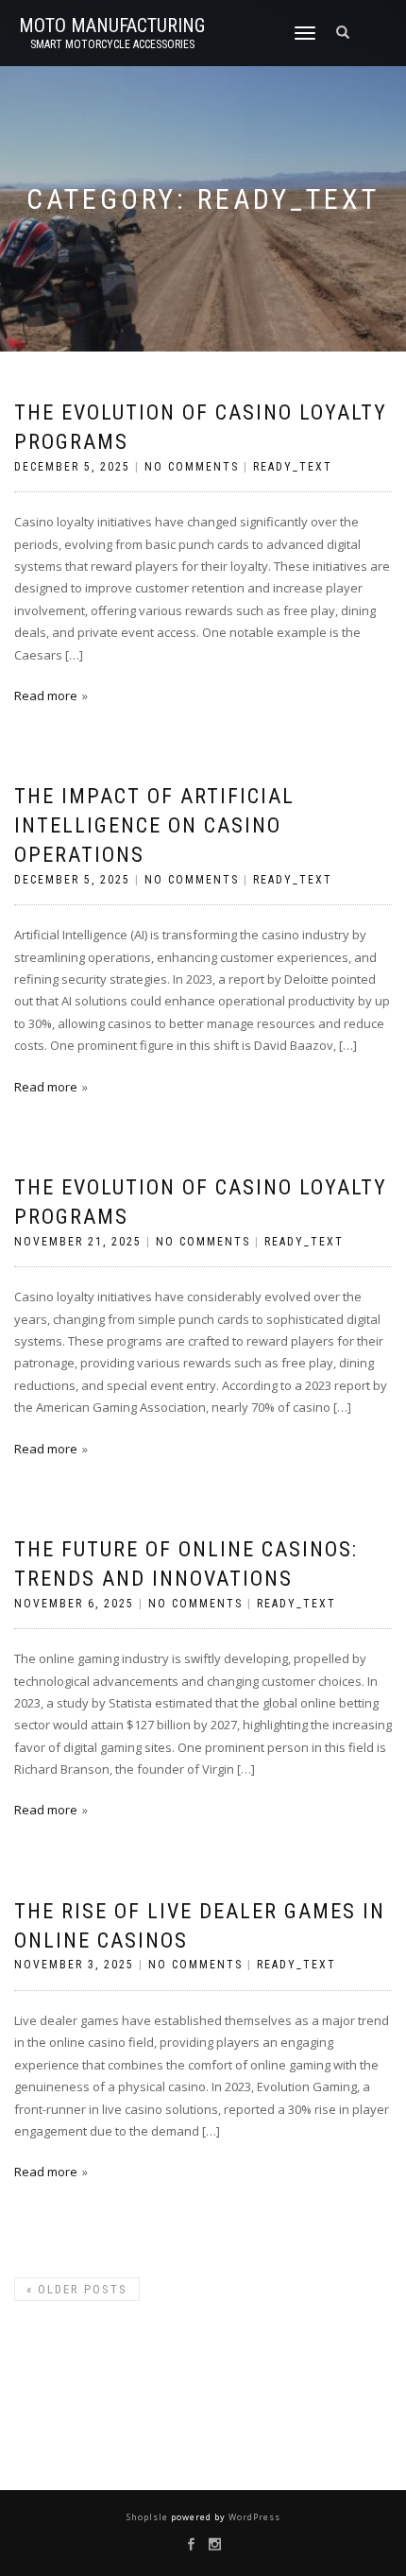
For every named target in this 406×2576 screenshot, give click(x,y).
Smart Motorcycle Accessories (112, 44)
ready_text (293, 467)
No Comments (192, 467)
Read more (46, 696)
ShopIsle (149, 2517)
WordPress (253, 2517)
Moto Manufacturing (112, 26)
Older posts (77, 2289)
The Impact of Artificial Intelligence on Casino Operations (154, 825)
